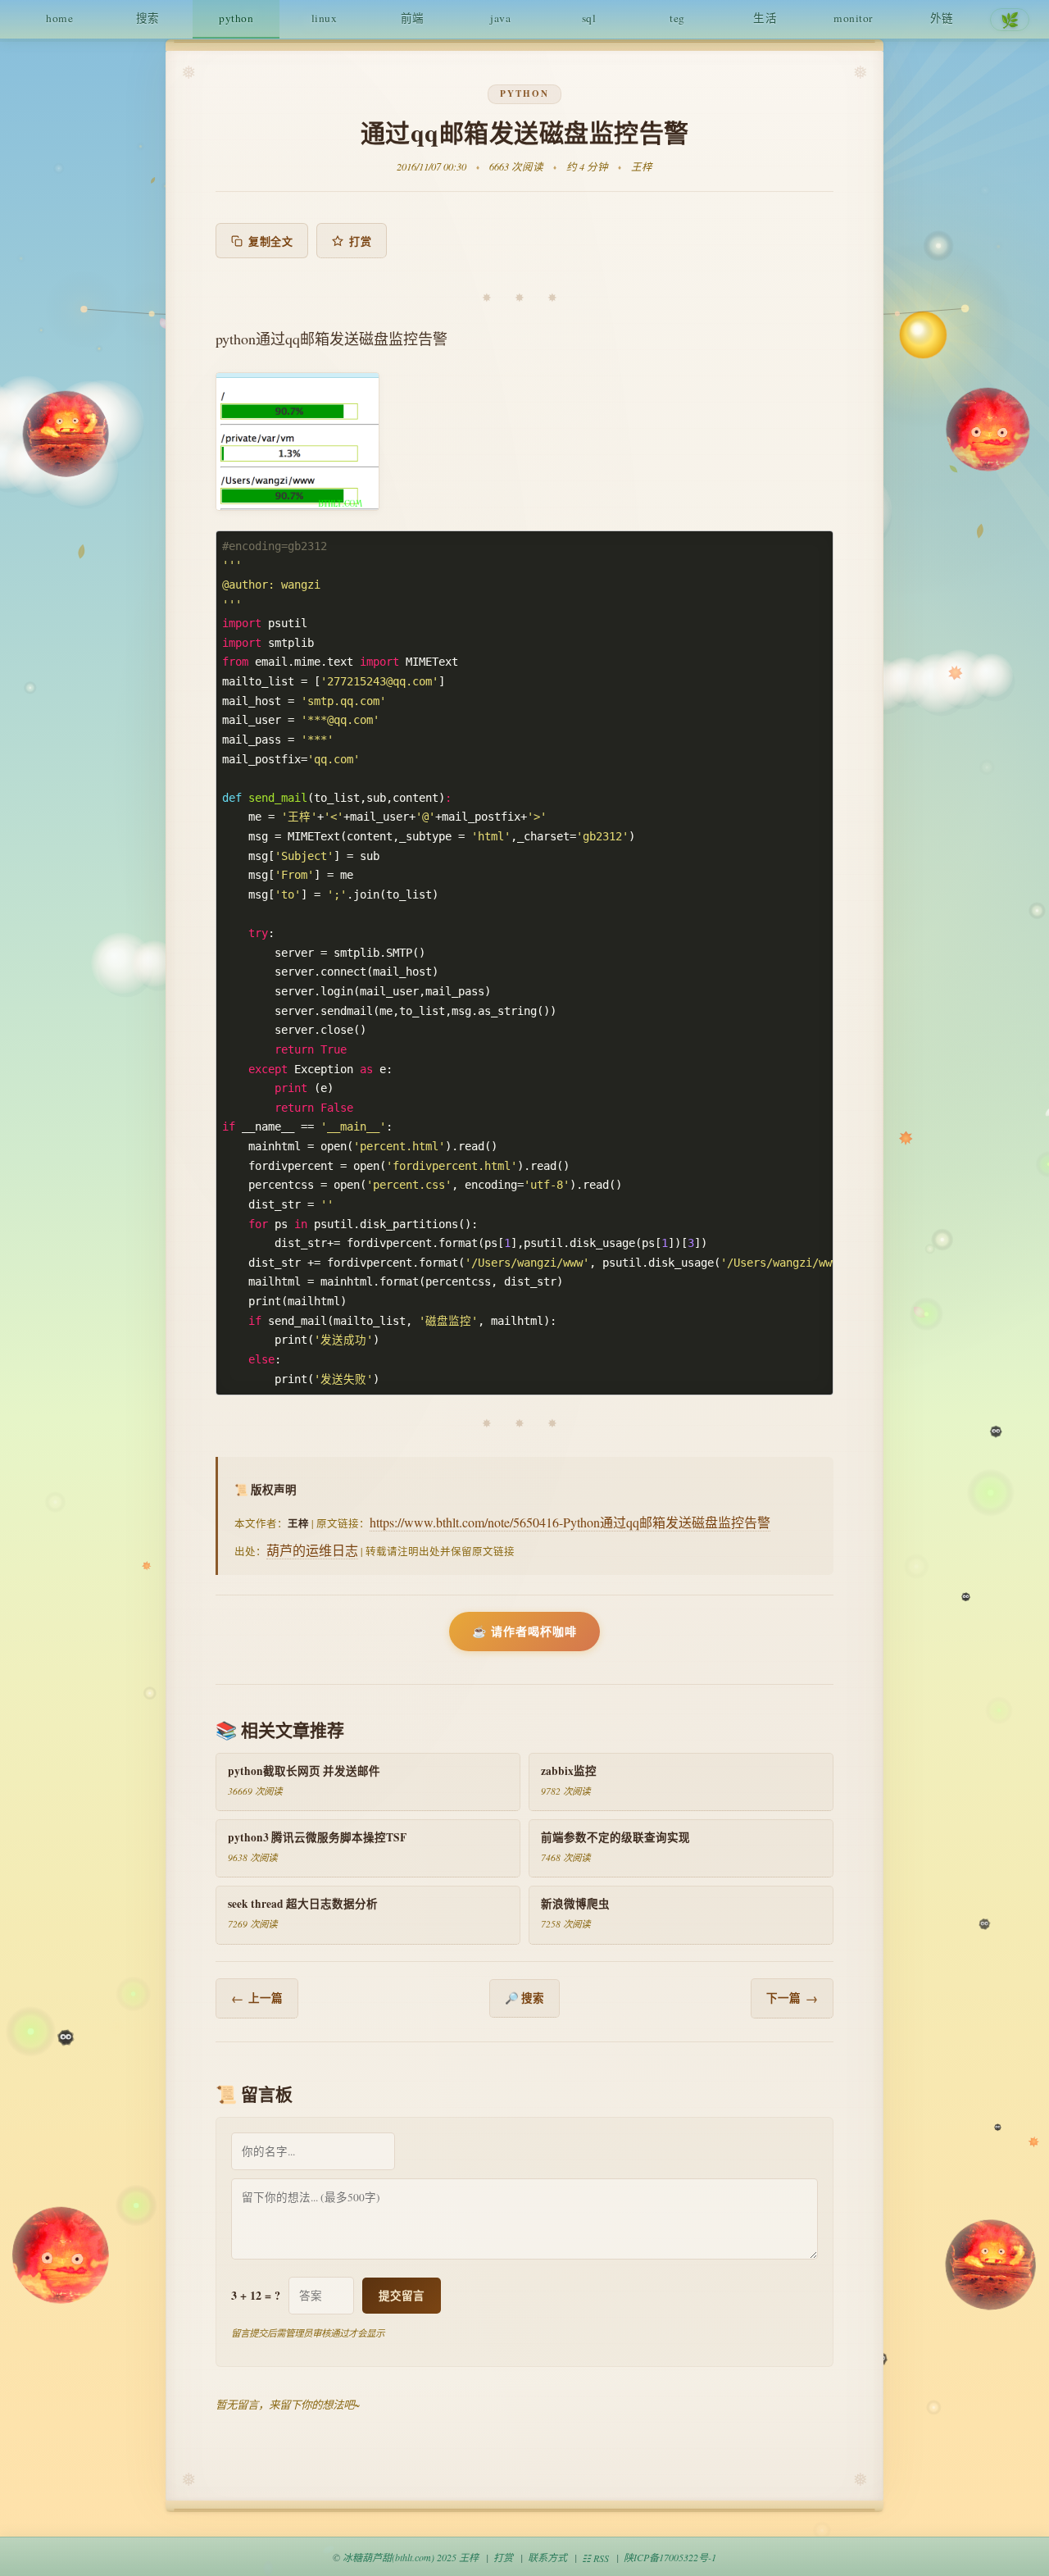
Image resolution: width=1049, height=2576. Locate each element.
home (59, 18)
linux (325, 18)
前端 (413, 18)
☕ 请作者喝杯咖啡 (524, 1631)
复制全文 (270, 241)
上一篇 (257, 1998)
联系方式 (547, 2557)
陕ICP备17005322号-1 (670, 2557)
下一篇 (792, 1998)
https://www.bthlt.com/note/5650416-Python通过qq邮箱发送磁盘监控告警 (570, 1522)
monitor (854, 18)
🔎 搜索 (524, 1998)
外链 (942, 18)
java (500, 18)
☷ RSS (595, 2558)
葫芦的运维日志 (312, 1550)
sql (589, 18)
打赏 (360, 241)
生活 (765, 18)
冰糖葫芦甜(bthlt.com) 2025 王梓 (411, 2557)
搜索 (148, 18)
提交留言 (402, 2296)
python (236, 18)
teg (677, 18)
